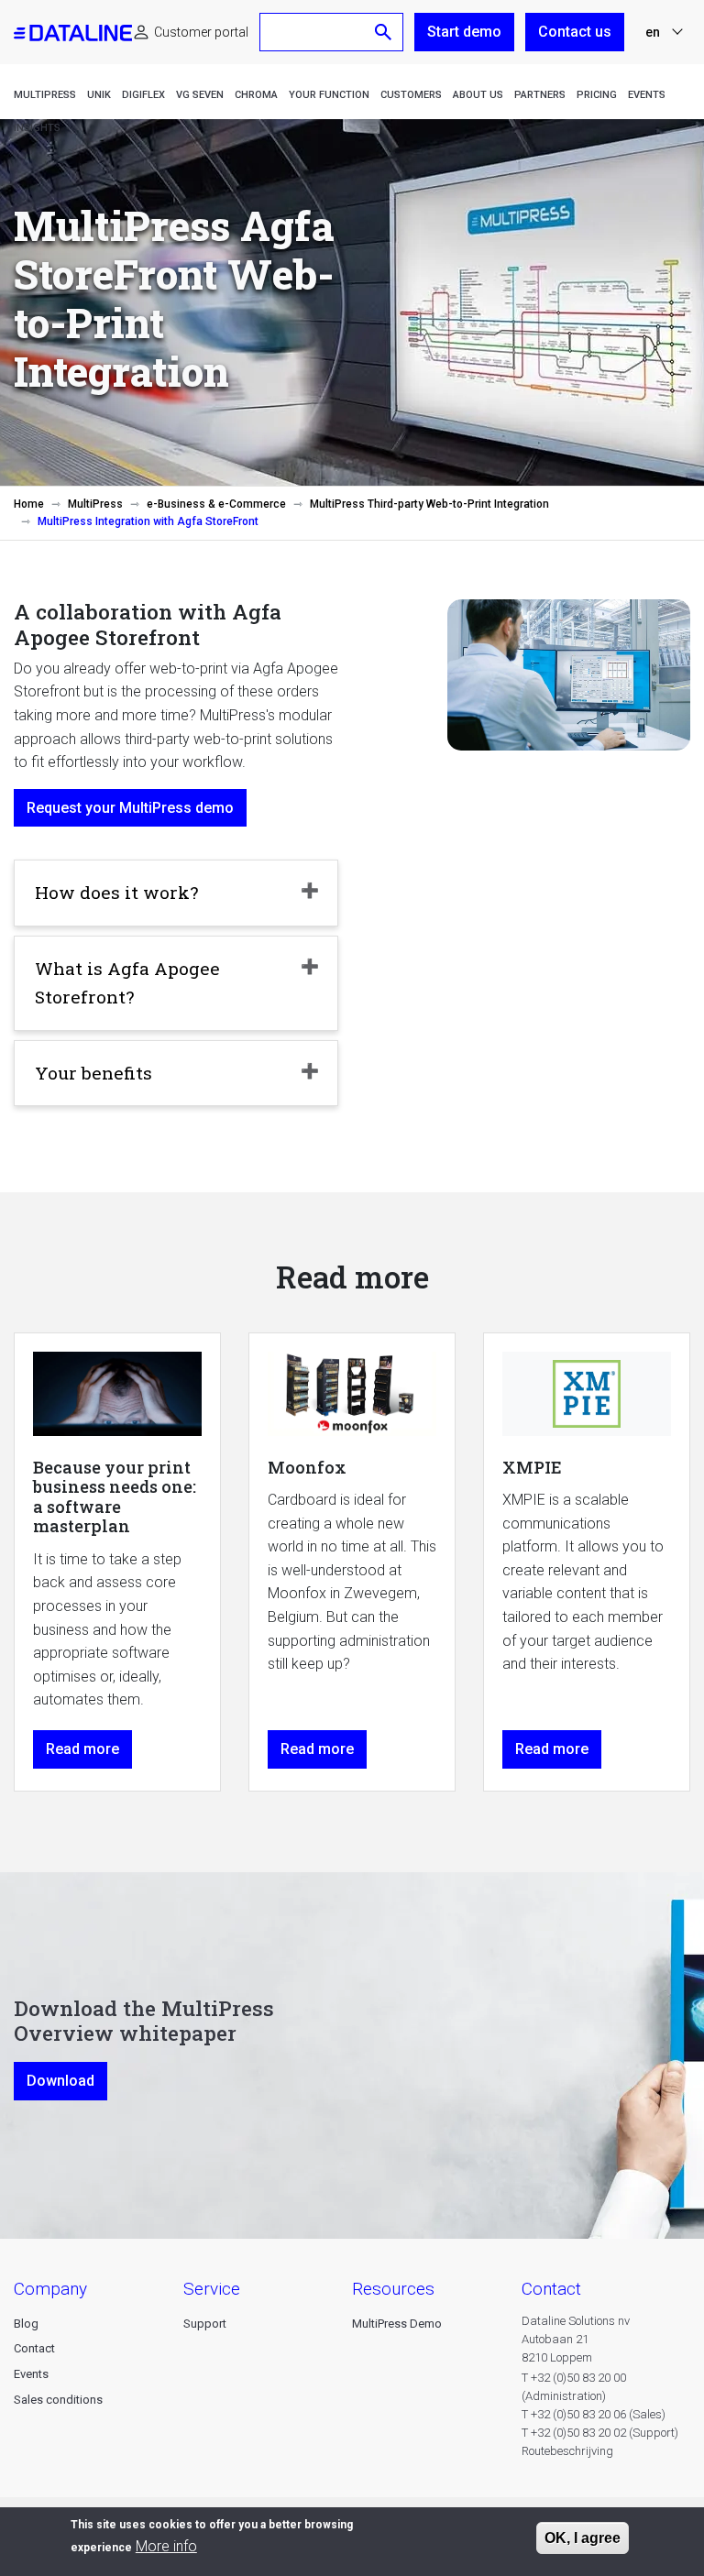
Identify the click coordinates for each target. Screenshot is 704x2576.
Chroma (256, 95)
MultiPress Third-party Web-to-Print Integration (429, 504)
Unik (99, 95)
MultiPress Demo (397, 2324)
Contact (34, 2348)
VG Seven (200, 95)
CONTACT (551, 2289)
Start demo (464, 32)
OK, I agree (583, 2538)
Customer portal (201, 32)
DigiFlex (143, 95)
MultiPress (45, 95)
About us (478, 95)
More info (166, 2546)
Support (205, 2324)
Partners (540, 95)
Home (29, 504)
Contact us (575, 32)
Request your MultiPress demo (130, 808)
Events (647, 95)
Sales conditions (58, 2400)
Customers (411, 95)
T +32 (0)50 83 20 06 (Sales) (594, 2414)
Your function (329, 95)
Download (60, 2081)
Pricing (597, 95)
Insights (37, 128)
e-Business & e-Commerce (216, 504)
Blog (26, 2324)
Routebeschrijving (567, 2451)
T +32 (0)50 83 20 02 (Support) (600, 2433)
